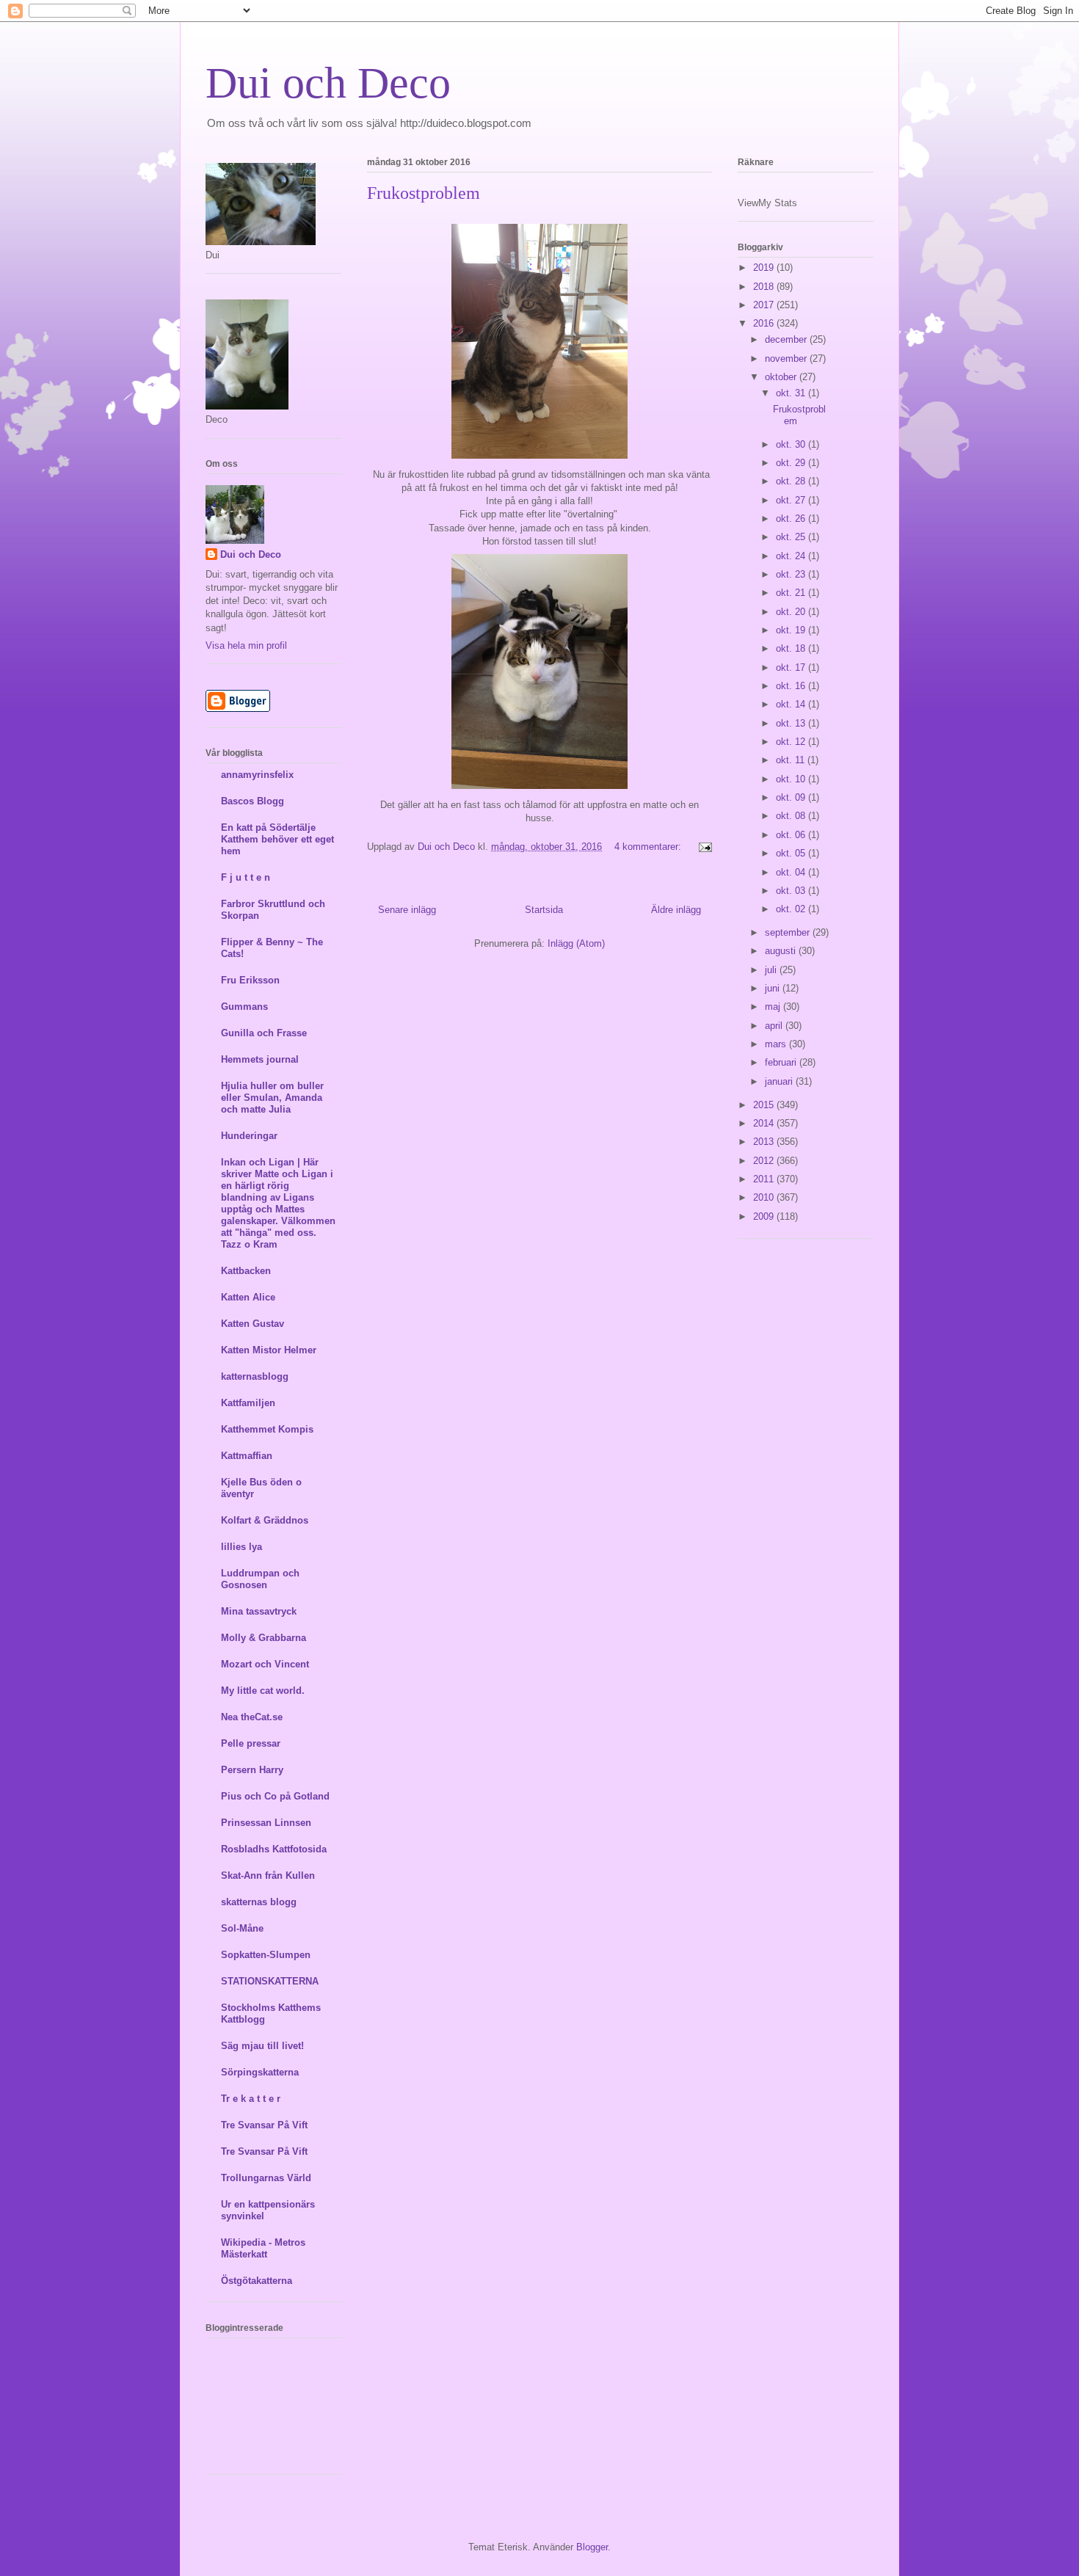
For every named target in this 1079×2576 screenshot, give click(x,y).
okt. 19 (792, 630)
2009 (765, 1216)
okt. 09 (792, 797)
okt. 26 (792, 519)
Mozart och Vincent (265, 1664)
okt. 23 (792, 574)
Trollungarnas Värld (266, 2178)
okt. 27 (792, 500)
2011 (765, 1179)
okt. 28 (792, 481)
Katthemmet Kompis (267, 1429)
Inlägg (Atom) (576, 943)
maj (774, 1007)
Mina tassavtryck (259, 1611)
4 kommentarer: (649, 847)
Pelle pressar (251, 1743)
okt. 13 (792, 723)
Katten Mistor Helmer (269, 1350)
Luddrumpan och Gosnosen (260, 1579)
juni (774, 988)
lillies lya (241, 1547)
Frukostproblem (424, 193)
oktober (782, 377)
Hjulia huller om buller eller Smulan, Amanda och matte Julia (272, 1098)
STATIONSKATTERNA (270, 1981)
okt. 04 (792, 872)
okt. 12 (792, 742)
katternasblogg (255, 1376)
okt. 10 (792, 779)
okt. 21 (792, 593)
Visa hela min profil (246, 645)
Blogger (592, 2547)
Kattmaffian (247, 1456)
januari (780, 1081)
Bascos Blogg (253, 801)
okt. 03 (792, 891)
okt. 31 (792, 393)
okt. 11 (792, 760)
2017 (765, 305)
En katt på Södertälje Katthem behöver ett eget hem (277, 839)
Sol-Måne (242, 1928)
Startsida (544, 910)
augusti (782, 951)
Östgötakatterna (257, 2281)
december (787, 339)
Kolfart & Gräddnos (265, 1520)
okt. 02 (792, 909)
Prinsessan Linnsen (266, 1823)
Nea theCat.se (252, 1717)
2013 (765, 1142)
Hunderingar (249, 1136)
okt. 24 (792, 556)
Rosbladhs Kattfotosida (274, 1849)
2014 (765, 1123)
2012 (765, 1161)
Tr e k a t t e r (251, 2099)
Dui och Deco (328, 83)
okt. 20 (792, 612)
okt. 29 (792, 463)
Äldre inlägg (676, 910)
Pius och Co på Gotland (275, 1796)
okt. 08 (792, 816)
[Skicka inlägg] (703, 847)
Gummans (244, 1007)
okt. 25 (792, 537)
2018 (765, 287)
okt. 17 (792, 667)
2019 (765, 268)
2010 (765, 1197)
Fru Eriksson (250, 980)
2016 (765, 323)
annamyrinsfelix (257, 775)
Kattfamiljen (248, 1403)
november (787, 359)
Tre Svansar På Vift (264, 2125)
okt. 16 (792, 686)
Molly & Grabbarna (264, 1638)
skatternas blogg (259, 1902)
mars (777, 1044)
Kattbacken (246, 1271)
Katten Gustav (253, 1324)
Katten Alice (248, 1297)
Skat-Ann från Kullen (268, 1875)
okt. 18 (792, 648)
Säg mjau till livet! (262, 2046)
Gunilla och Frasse (264, 1033)
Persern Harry (252, 1770)
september (789, 932)
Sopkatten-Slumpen (266, 1955)
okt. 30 (792, 444)
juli (772, 970)
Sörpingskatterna (260, 2072)
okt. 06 (792, 835)
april (775, 1026)
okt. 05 (792, 853)
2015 (765, 1105)
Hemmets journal (260, 1059)
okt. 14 (792, 704)
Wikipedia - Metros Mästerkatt (263, 2248)
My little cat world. (263, 1691)
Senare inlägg (407, 910)
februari (782, 1062)
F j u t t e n (246, 877)
